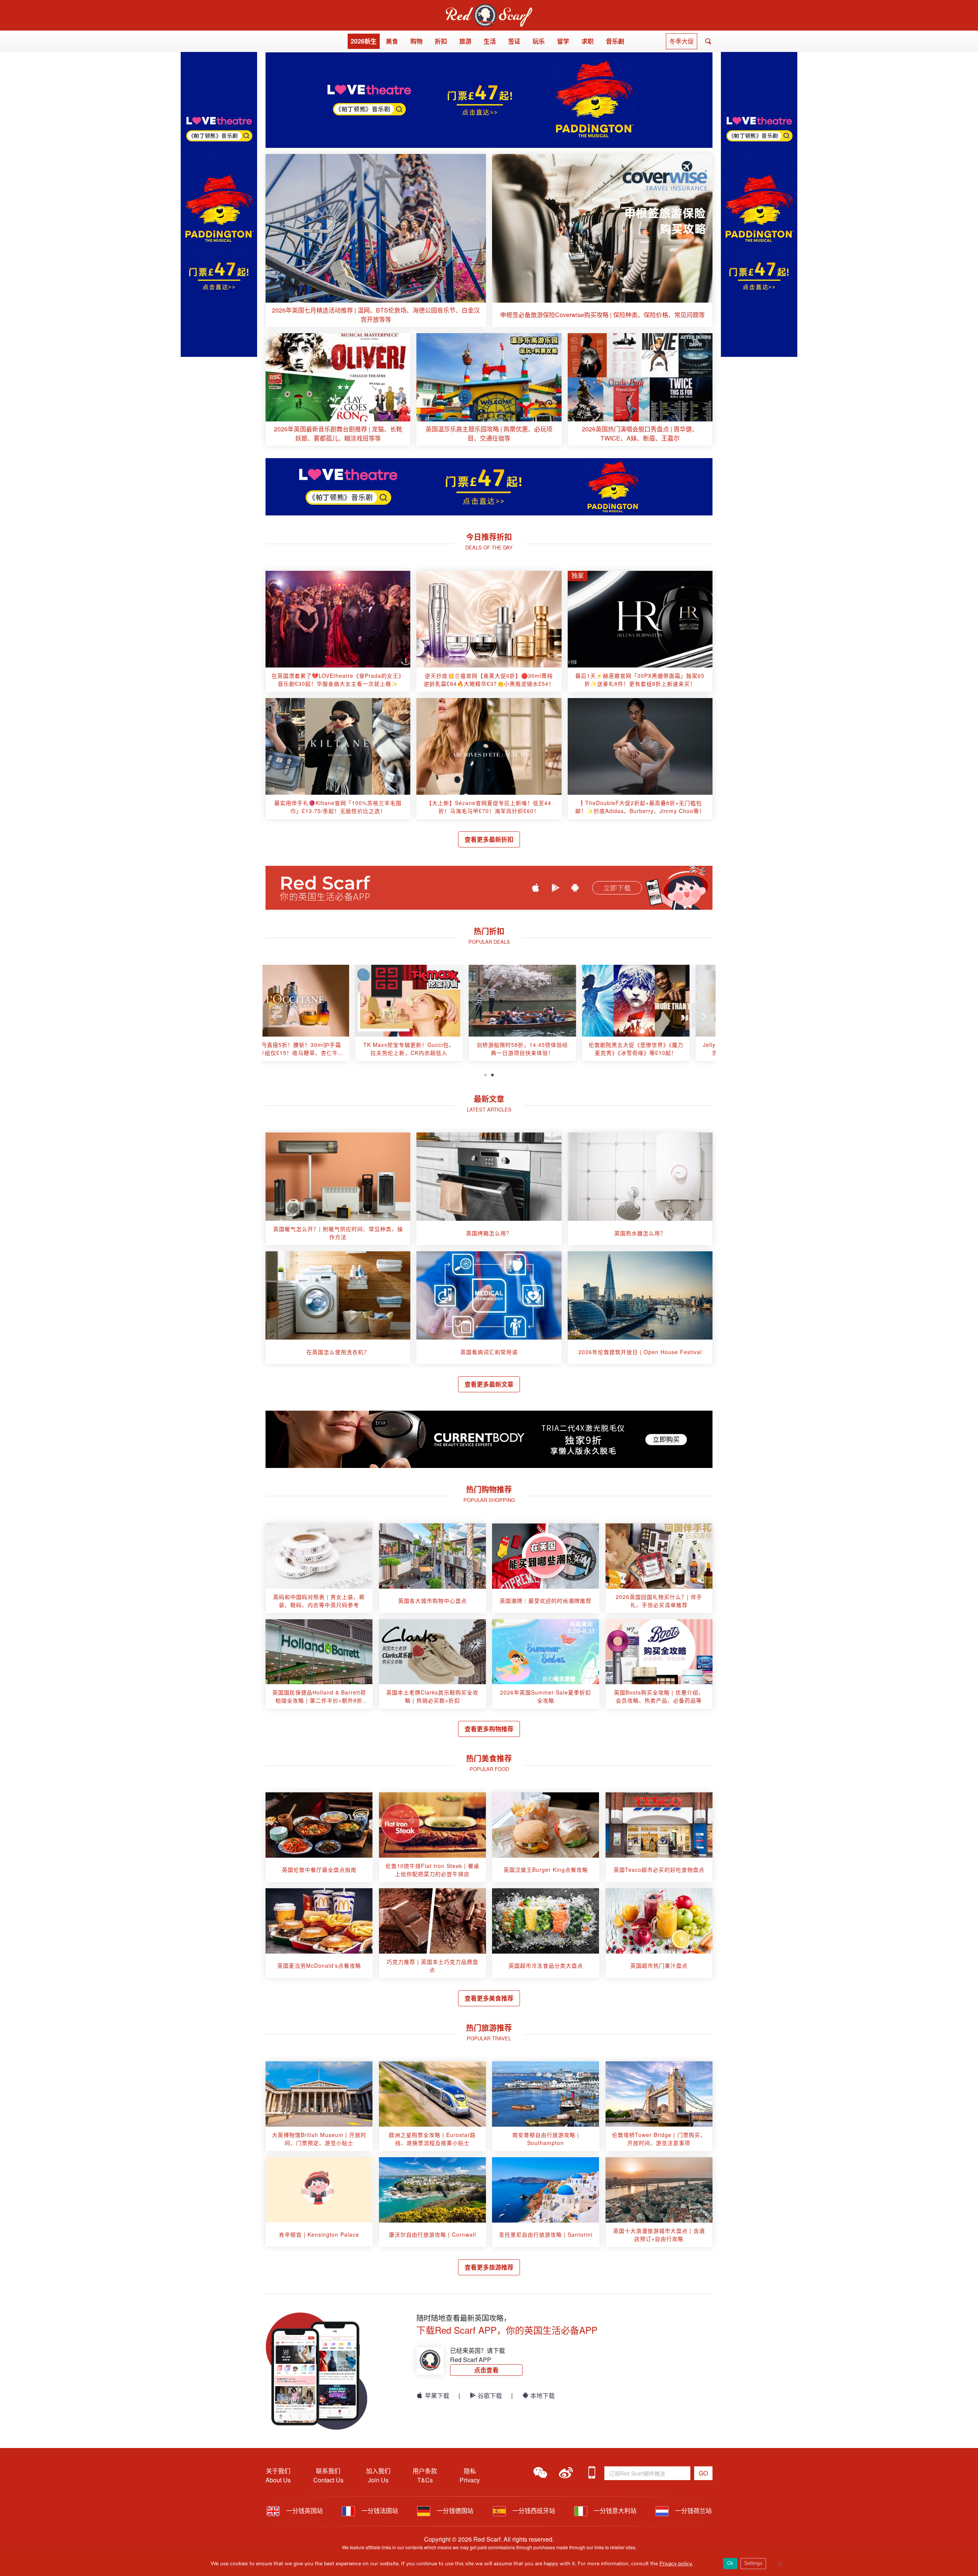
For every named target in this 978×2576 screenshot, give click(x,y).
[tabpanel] (319, 1016)
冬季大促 (682, 41)
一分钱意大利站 (614, 2510)
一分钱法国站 (379, 2510)
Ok (730, 2563)
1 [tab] (486, 1074)
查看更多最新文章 (489, 1384)
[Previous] (275, 1015)
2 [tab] (492, 1074)
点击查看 (486, 2370)
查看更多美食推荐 (489, 1998)
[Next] (703, 1015)
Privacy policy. (676, 2564)
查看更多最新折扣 (489, 839)
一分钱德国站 (454, 2510)
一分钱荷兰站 (693, 2510)
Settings (753, 2563)
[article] (376, 241)
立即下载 (617, 888)
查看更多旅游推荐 (489, 2267)
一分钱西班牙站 (533, 2510)
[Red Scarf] (489, 8)
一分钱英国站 (304, 2510)
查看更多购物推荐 (489, 1729)
